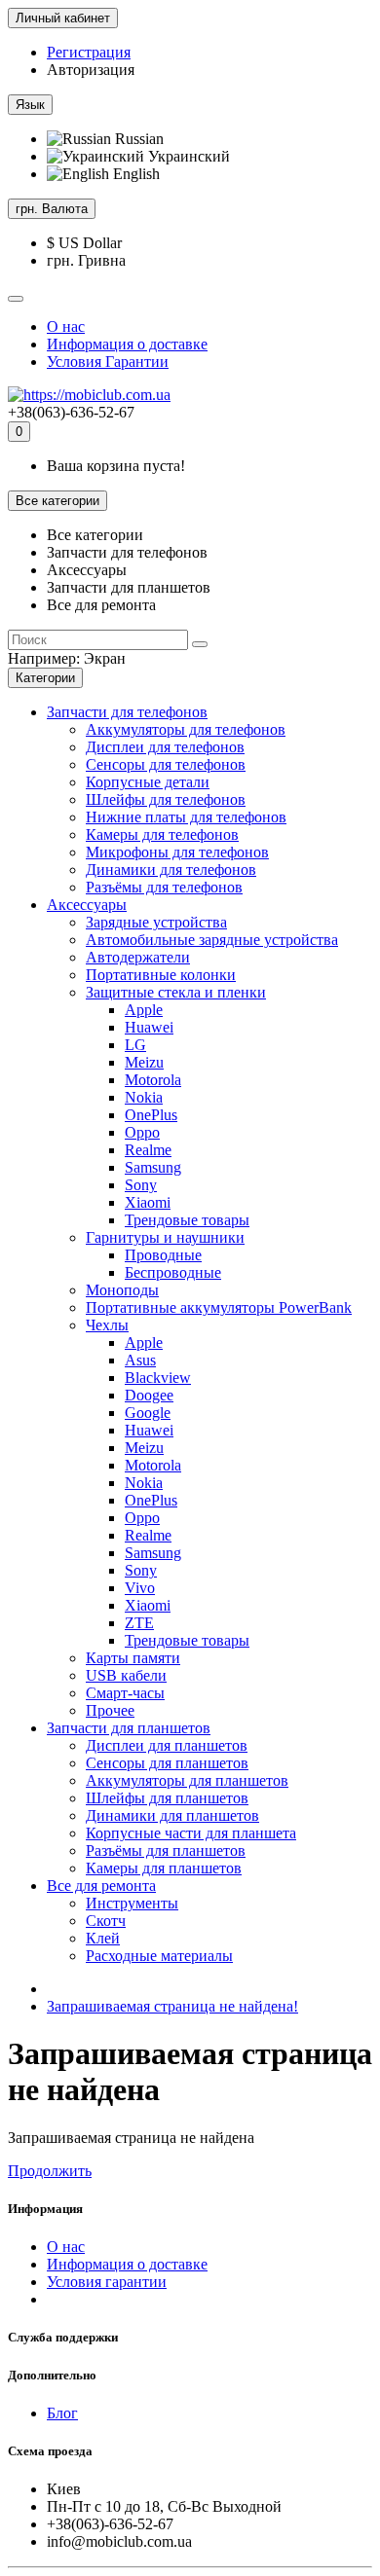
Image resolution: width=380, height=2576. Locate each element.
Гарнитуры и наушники (165, 1237)
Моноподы (122, 1290)
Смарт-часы (125, 1693)
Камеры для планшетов (164, 1868)
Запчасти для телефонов (127, 712)
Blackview (158, 1378)
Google (148, 1413)
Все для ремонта (101, 1886)
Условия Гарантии (108, 362)
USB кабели (126, 1675)
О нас (66, 327)
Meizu (144, 1062)
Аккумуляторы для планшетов (187, 1780)
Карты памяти (133, 1658)
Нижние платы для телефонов (186, 817)
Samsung (153, 1167)
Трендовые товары (187, 1220)
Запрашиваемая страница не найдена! (172, 2006)
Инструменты (132, 1903)
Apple (144, 1010)
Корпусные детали (148, 782)
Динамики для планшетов (172, 1815)
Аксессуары (87, 905)
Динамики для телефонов (171, 870)
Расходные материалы (159, 1956)
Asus (140, 1360)
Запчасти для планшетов (129, 1728)
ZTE (139, 1623)
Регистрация (89, 52)
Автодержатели (138, 957)
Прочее (110, 1710)
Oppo (142, 1132)
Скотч (106, 1921)
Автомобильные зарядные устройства (212, 940)
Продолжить (50, 2171)
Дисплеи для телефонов (165, 747)
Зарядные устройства (156, 922)
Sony (141, 1185)
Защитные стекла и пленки (176, 992)
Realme (148, 1150)
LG (135, 1045)
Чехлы (107, 1325)
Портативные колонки (161, 975)
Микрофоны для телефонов (177, 852)
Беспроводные (173, 1272)
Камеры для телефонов (162, 834)
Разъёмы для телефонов (164, 887)
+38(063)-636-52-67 (71, 412)
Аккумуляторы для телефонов (186, 729)
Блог (62, 2413)
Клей (103, 1938)
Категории (45, 678)
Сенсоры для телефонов (166, 764)
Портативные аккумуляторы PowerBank (219, 1307)
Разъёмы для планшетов (166, 1850)
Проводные (163, 1255)
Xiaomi (148, 1202)
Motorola (153, 1080)
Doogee (149, 1395)
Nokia (144, 1097)
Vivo (140, 1588)
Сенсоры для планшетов (167, 1763)
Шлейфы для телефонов (166, 799)
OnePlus (151, 1115)
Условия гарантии (107, 2282)
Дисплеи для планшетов (167, 1745)
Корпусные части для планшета (191, 1833)
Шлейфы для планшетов (167, 1798)
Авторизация (91, 70)
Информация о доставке (127, 344)
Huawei (149, 1027)
